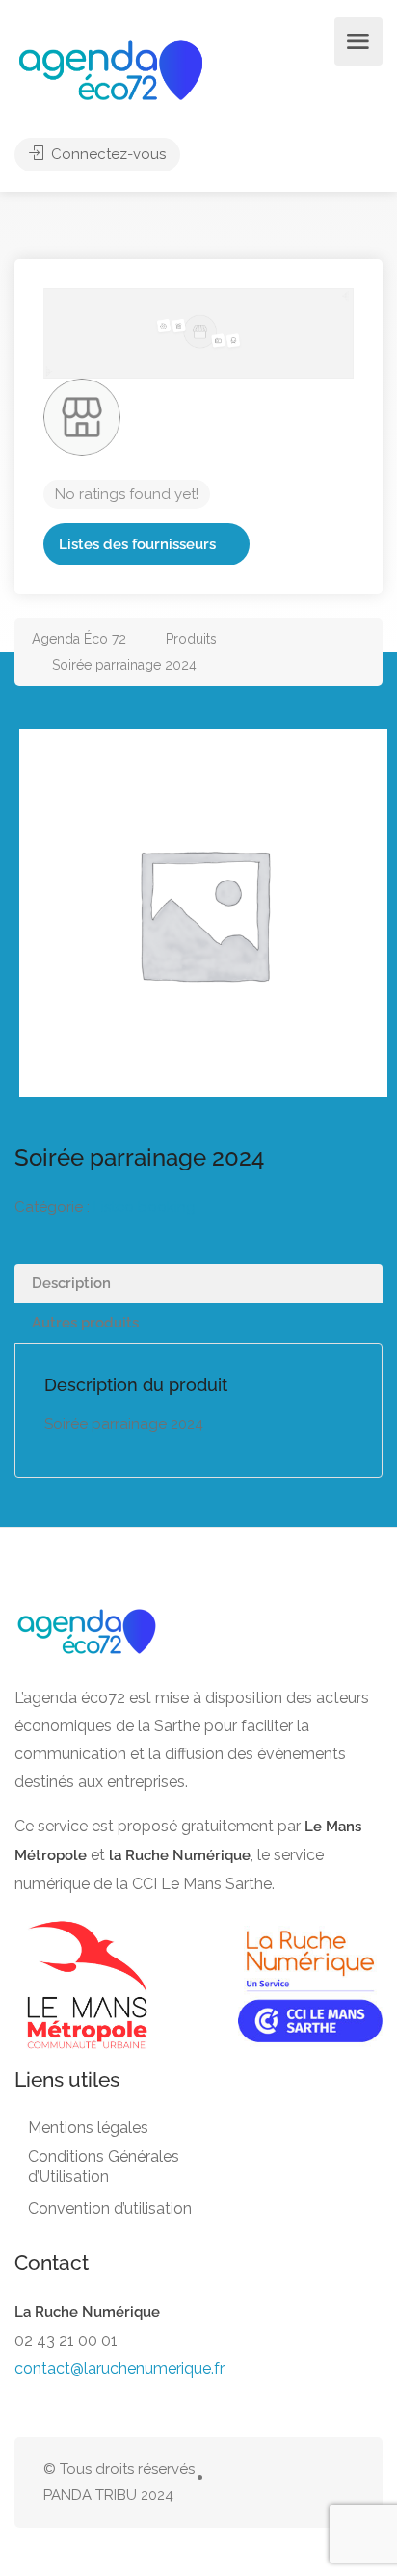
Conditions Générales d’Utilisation (104, 2167)
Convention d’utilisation (110, 2208)
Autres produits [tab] (85, 1323)
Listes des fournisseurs (137, 544)
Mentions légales (88, 2128)
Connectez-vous (106, 154)
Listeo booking (145, 1207)
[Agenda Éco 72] (111, 69)
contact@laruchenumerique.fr (119, 2368)
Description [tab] (71, 1283)
